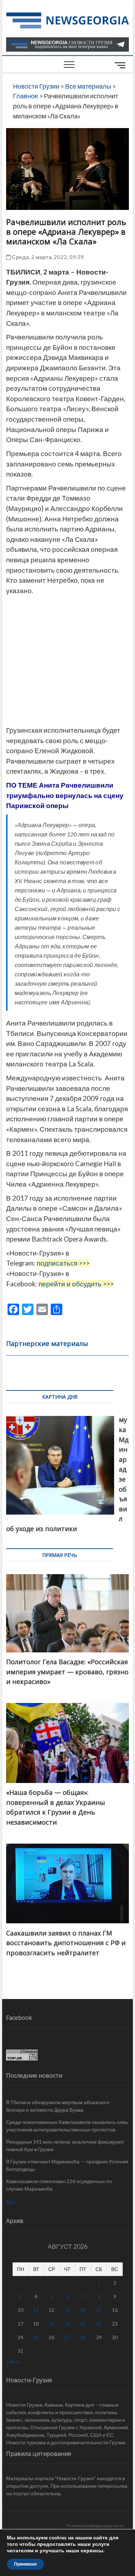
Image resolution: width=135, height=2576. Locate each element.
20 (67, 2324)
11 (36, 2310)
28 (83, 2337)
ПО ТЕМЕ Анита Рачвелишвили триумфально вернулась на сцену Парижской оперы (65, 795)
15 (99, 2310)
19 (51, 2324)
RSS (11, 2202)
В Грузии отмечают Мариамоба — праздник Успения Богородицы (67, 2165)
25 (36, 2337)
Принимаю (25, 2564)
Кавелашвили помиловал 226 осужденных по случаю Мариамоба (59, 2185)
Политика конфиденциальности (95, 2526)
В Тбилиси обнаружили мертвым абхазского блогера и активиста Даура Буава (58, 2106)
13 (67, 2310)
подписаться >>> (63, 1263)
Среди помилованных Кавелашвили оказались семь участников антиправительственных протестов (67, 2126)
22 (99, 2324)
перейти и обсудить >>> (76, 1284)
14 (83, 2310)
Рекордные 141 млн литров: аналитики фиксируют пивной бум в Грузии (65, 2145)
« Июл (13, 2362)
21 (83, 2324)
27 (67, 2337)
